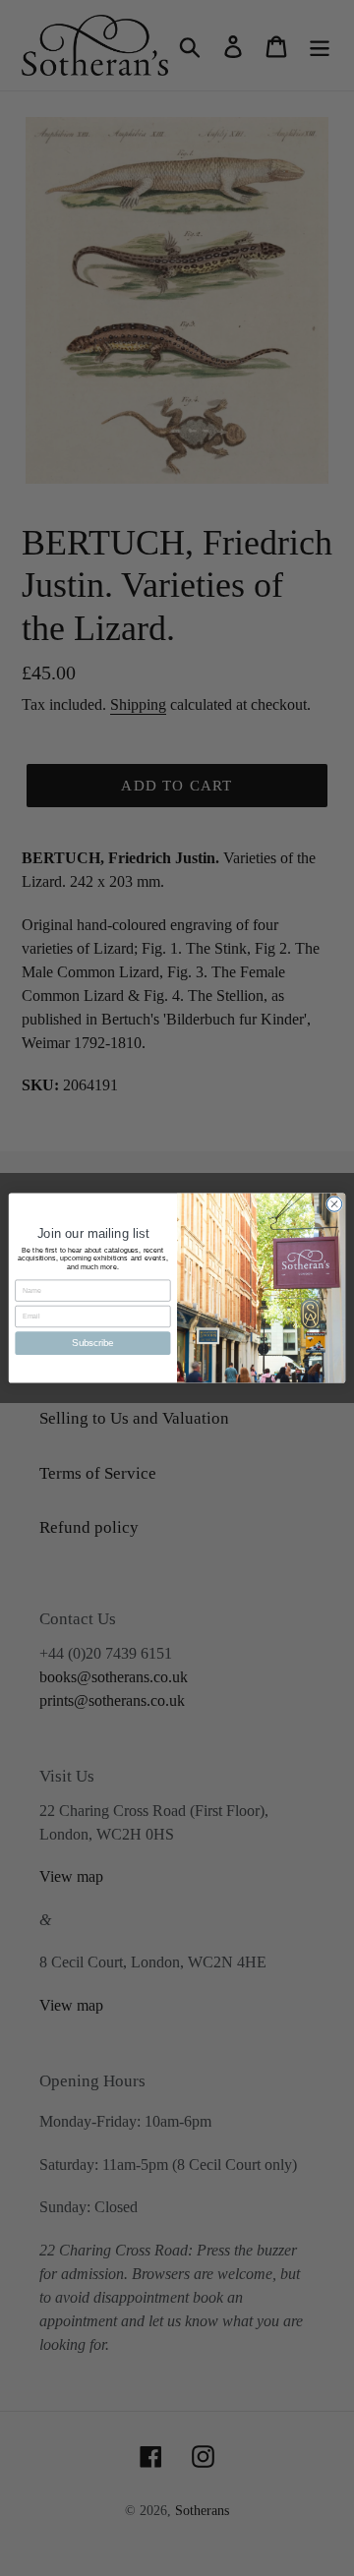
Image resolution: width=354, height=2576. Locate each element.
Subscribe (93, 1343)
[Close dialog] (334, 1204)
